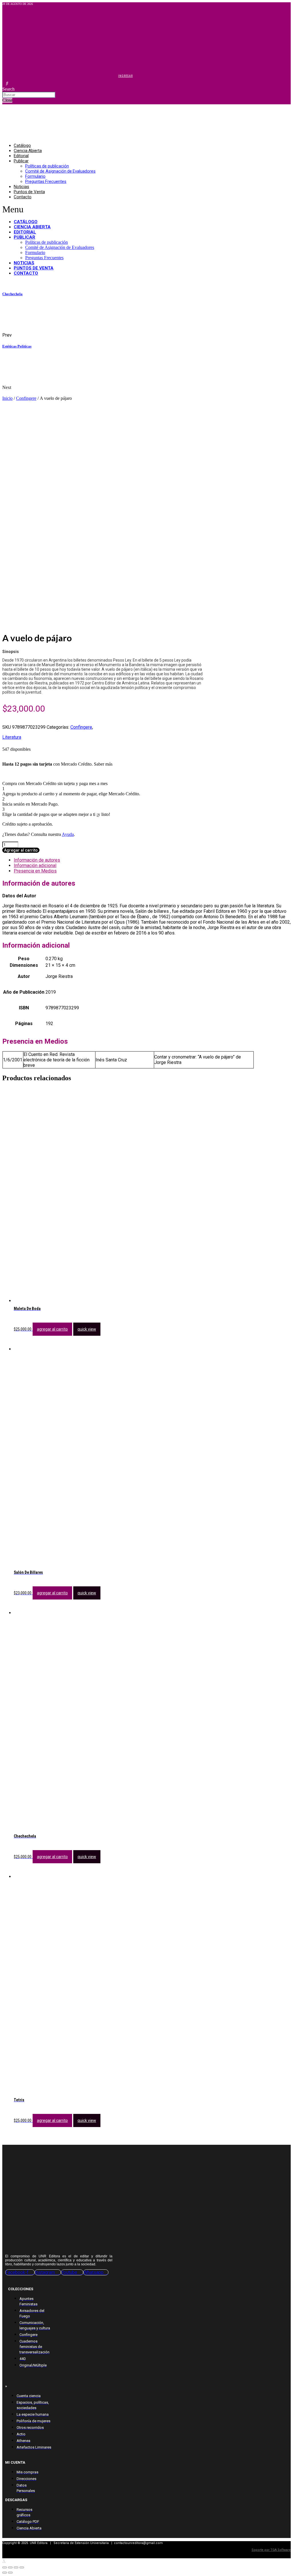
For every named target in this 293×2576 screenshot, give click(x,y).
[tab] (152, 860)
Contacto (23, 197)
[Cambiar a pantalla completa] (16, 2567)
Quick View (87, 1329)
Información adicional (35, 865)
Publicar (21, 161)
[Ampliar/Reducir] (22, 2567)
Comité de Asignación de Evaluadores (60, 171)
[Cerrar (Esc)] (5, 2567)
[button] (101, 209)
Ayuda (68, 834)
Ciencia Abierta (28, 151)
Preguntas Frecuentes (46, 181)
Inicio (7, 398)
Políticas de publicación (47, 166)
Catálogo (22, 145)
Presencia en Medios (35, 871)
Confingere (26, 398)
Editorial (21, 156)
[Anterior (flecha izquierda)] (5, 2573)
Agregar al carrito (21, 850)
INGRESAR (125, 76)
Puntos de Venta (29, 192)
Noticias (21, 187)
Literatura (12, 737)
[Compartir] (10, 2567)
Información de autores (37, 860)
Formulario (35, 176)
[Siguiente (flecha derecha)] (10, 2573)
